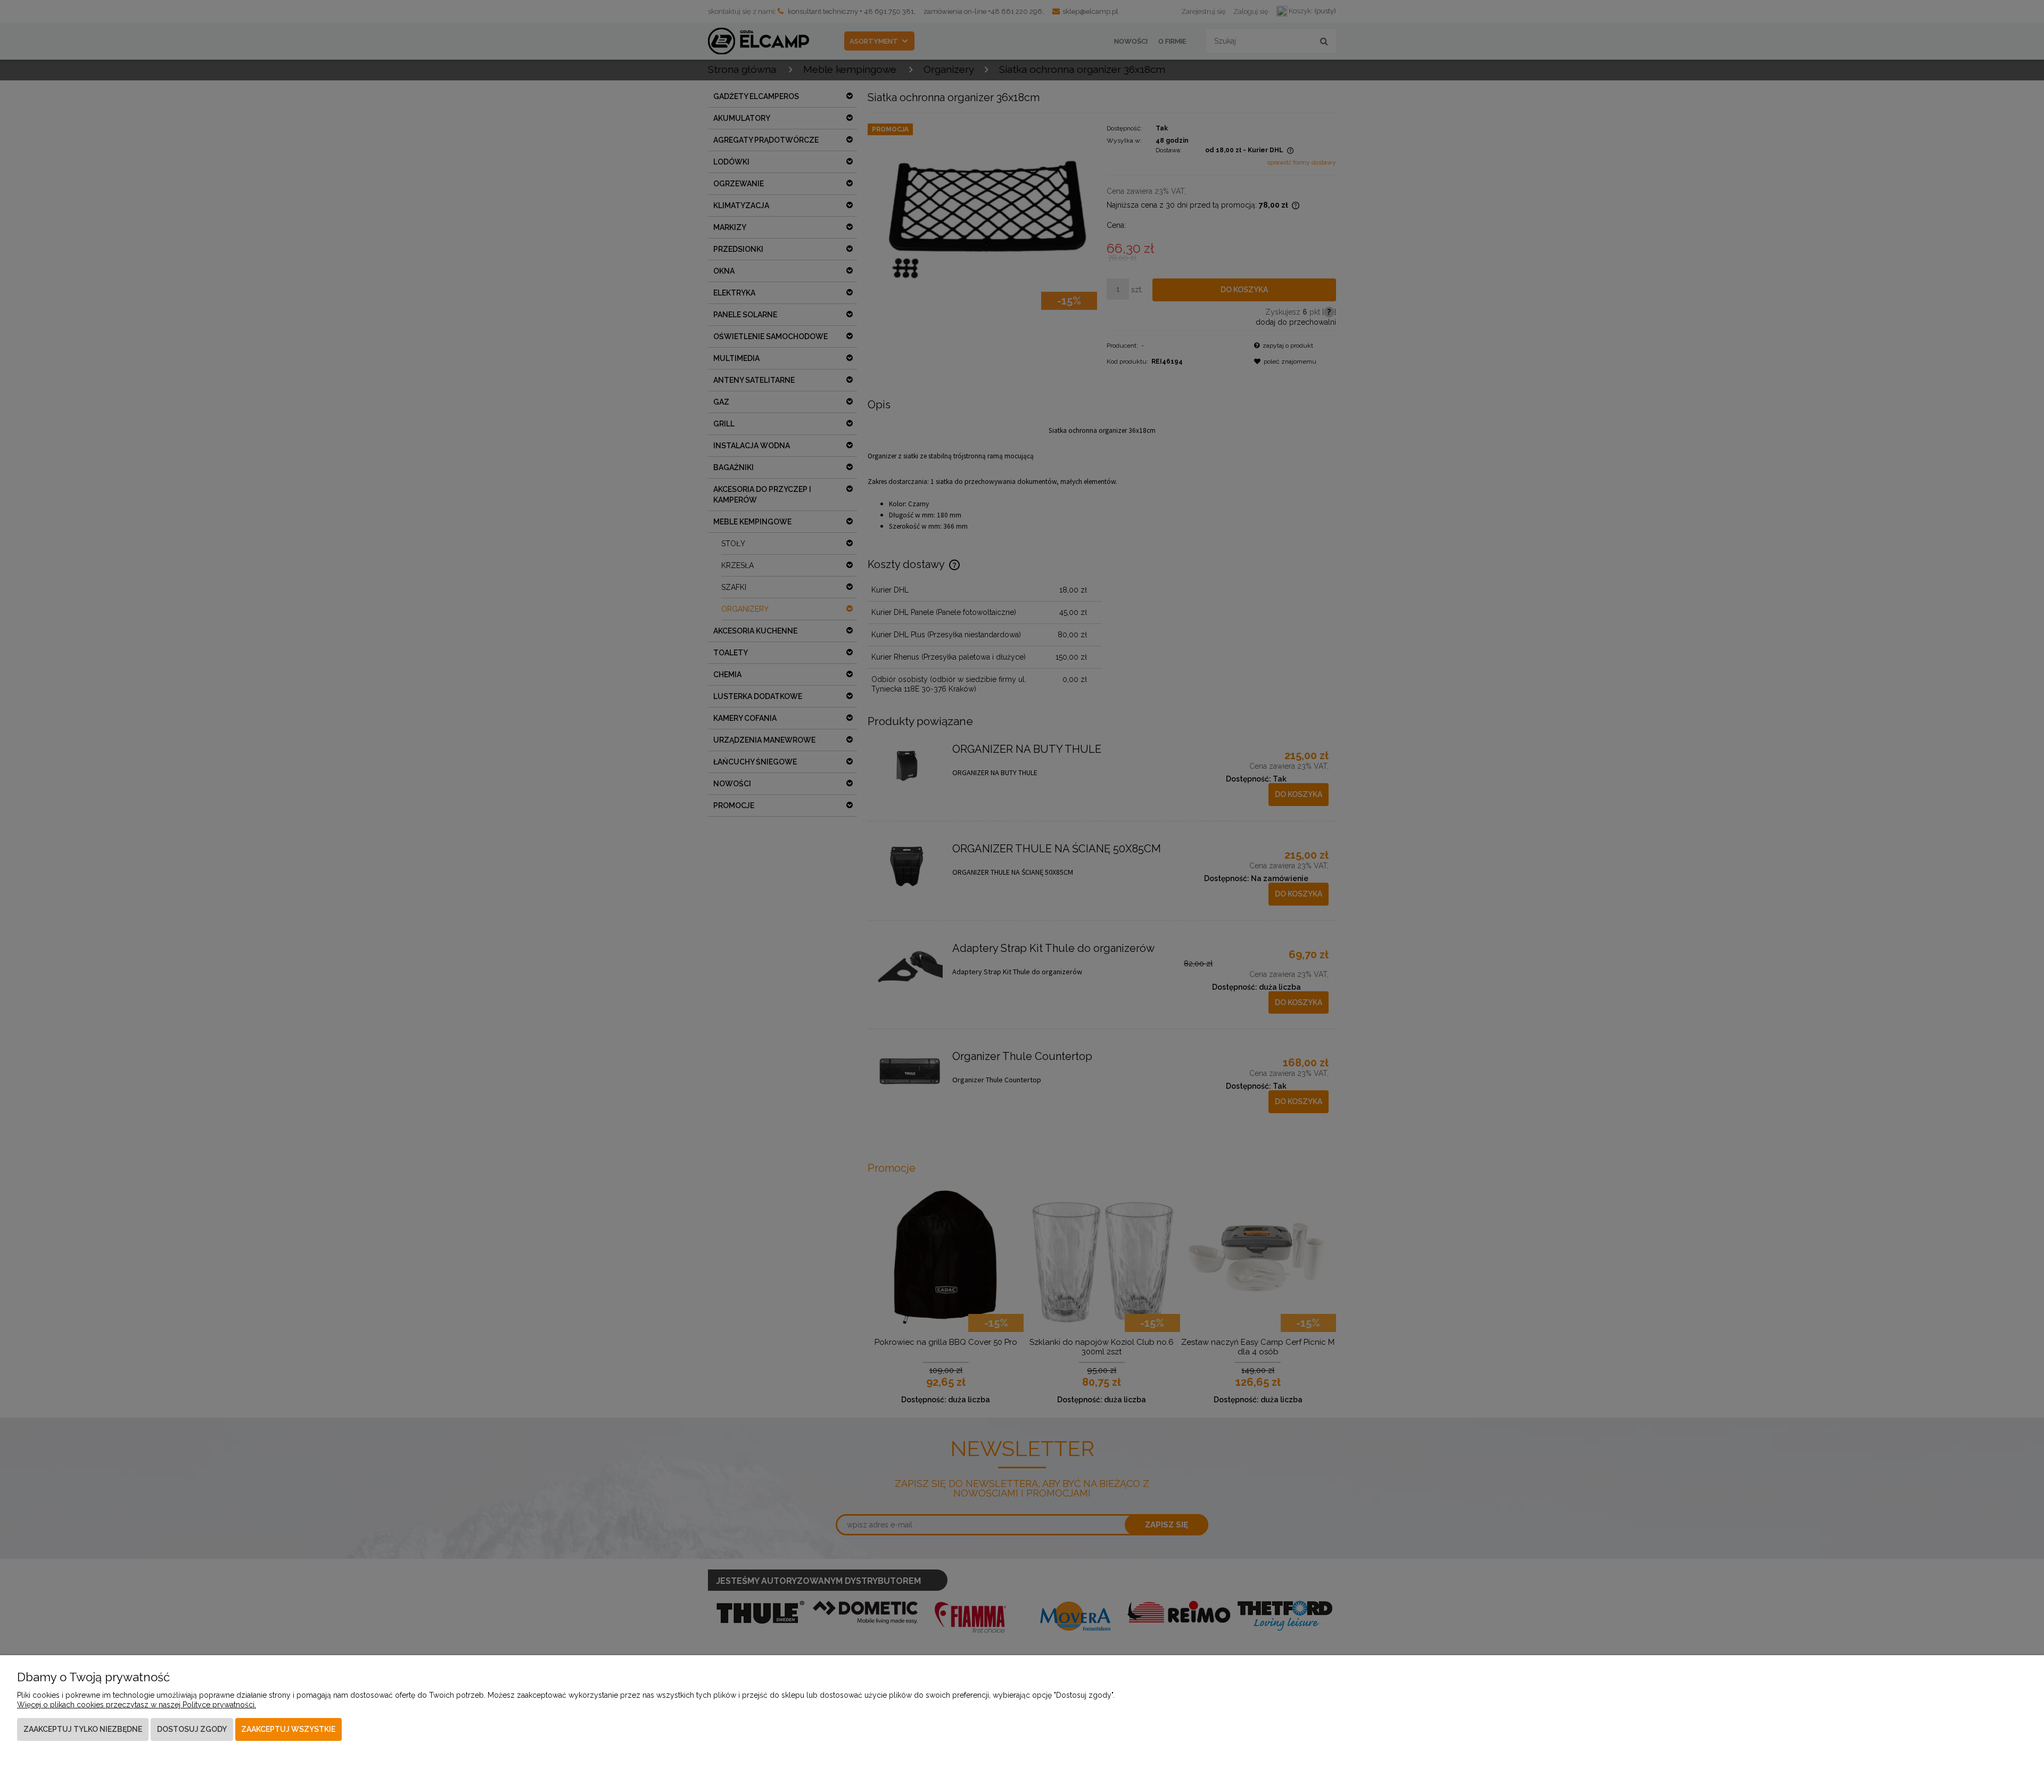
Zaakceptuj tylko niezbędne (83, 1729)
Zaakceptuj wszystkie (288, 1729)
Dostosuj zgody (192, 1729)
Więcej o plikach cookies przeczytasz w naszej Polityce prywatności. (137, 1705)
